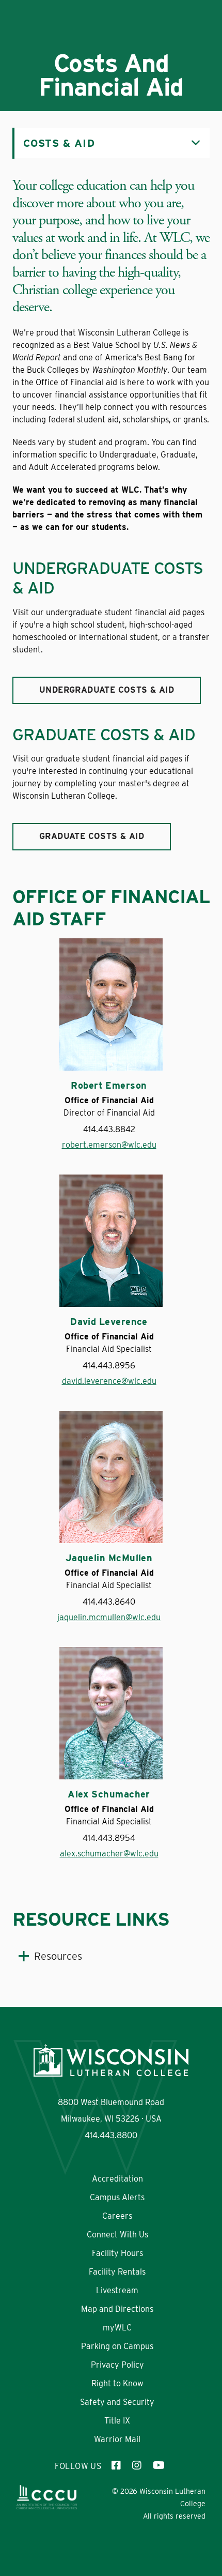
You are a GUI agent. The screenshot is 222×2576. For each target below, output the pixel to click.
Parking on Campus (117, 2346)
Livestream (117, 2290)
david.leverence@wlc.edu (109, 1381)
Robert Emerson (109, 1086)
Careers (117, 2216)
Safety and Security (117, 2402)
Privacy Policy (117, 2365)
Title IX (117, 2421)
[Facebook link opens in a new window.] (117, 2466)
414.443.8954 (109, 1838)
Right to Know (117, 2383)
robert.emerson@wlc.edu (109, 1145)
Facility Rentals (117, 2272)
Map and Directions (117, 2309)
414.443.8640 (109, 1602)
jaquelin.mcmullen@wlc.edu (109, 1617)
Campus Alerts (117, 2197)
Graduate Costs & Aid (92, 836)
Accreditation (117, 2179)
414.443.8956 (109, 1366)
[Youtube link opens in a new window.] (158, 2466)
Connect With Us (117, 2235)
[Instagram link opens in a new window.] (137, 2466)
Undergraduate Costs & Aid (107, 690)
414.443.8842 (109, 1129)
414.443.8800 (111, 2135)
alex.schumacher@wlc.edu (109, 1854)
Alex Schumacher (109, 1794)
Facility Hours (117, 2253)
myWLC (117, 2328)
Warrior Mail (117, 2439)
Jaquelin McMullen (109, 1558)
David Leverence (109, 1322)
